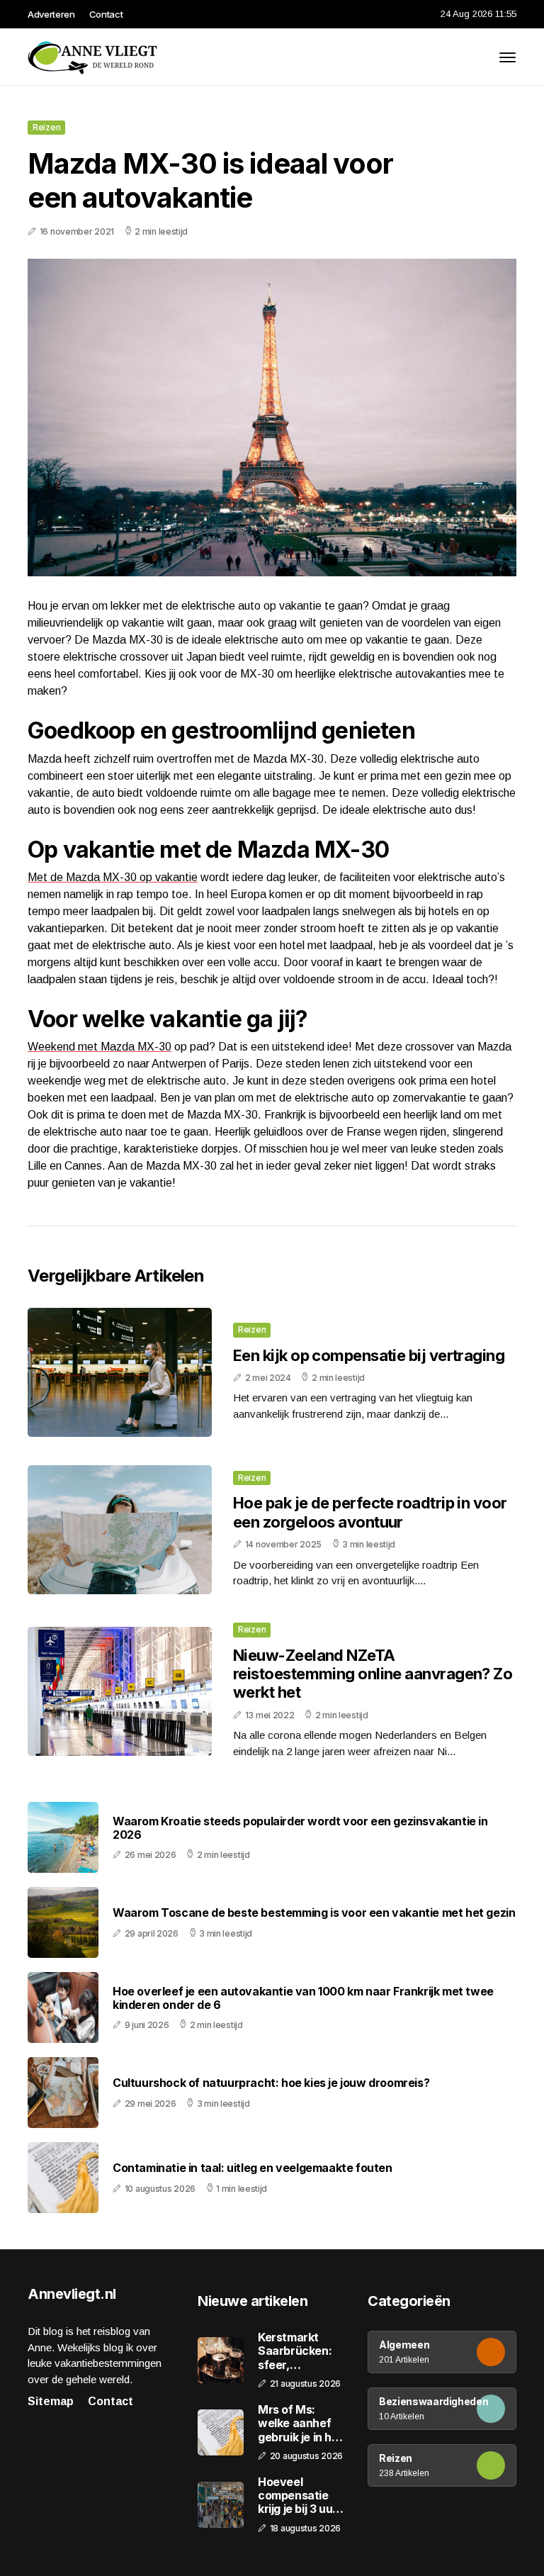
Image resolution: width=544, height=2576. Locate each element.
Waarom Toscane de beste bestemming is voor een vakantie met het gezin (314, 1913)
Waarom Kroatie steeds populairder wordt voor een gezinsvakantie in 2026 (300, 1828)
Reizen (46, 127)
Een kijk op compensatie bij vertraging (369, 1355)
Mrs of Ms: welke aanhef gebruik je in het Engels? (300, 2424)
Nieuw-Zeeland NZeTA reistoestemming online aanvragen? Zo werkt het (373, 1674)
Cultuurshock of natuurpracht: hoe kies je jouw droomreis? (271, 2083)
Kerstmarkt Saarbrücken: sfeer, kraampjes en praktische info (299, 2351)
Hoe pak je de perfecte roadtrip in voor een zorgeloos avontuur (370, 1512)
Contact (106, 14)
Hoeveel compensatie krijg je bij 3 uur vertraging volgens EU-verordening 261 (301, 2496)
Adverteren (51, 14)
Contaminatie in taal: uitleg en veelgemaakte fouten (253, 2168)
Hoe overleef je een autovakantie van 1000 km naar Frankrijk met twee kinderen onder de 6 (303, 1998)
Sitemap (51, 2401)
